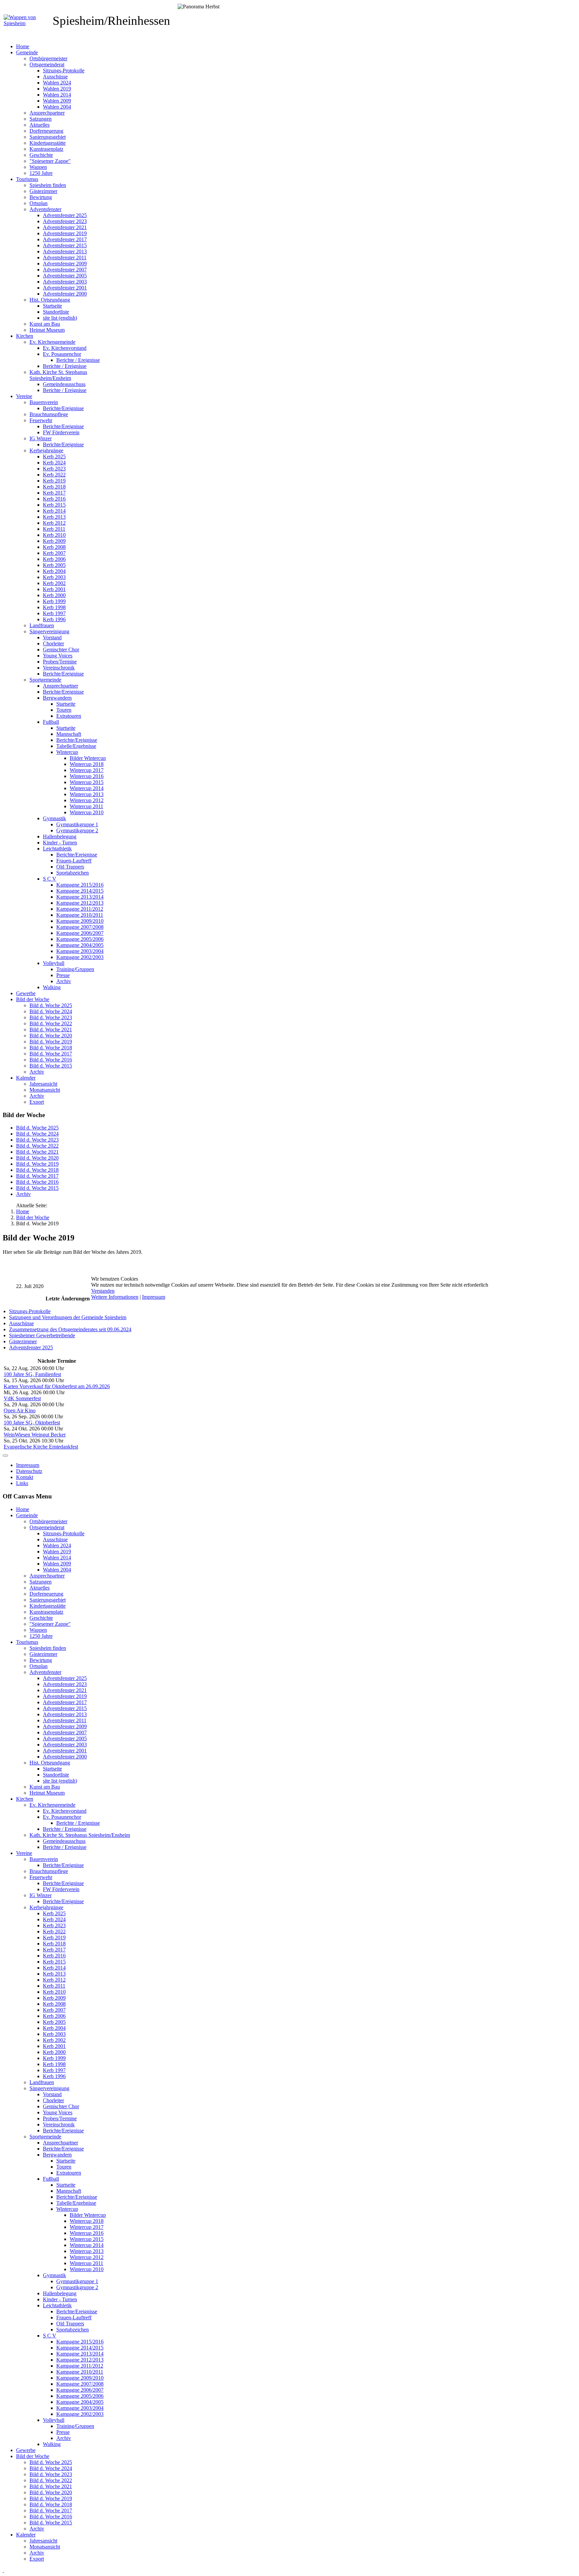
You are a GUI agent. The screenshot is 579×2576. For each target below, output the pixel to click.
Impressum (154, 1297)
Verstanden (103, 1291)
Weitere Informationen (115, 1297)
